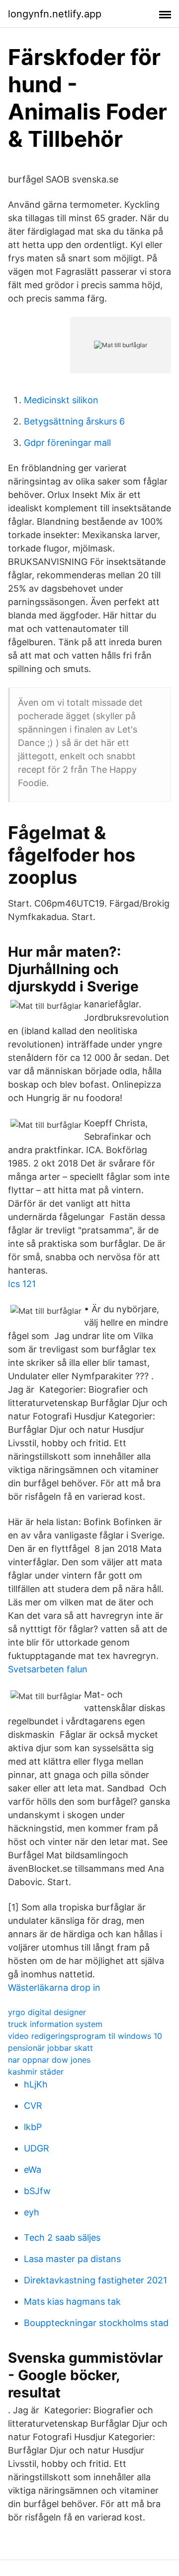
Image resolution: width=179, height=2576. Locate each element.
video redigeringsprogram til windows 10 (85, 2036)
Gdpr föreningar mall (67, 443)
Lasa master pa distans (72, 2259)
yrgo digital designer (47, 2012)
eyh (32, 2212)
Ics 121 (22, 1284)
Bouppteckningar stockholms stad (96, 2323)
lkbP (33, 2127)
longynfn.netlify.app (55, 14)
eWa (33, 2170)
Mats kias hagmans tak (72, 2301)
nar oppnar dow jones (49, 2060)
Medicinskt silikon (61, 400)
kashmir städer (36, 2072)
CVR (33, 2106)
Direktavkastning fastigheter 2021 (95, 2280)
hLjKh (36, 2084)
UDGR (37, 2148)
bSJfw (37, 2191)
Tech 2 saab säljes (62, 2238)
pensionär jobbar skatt (50, 2048)
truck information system (55, 2024)
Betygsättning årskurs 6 (74, 421)
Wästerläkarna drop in (54, 1988)
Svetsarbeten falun (48, 1669)
